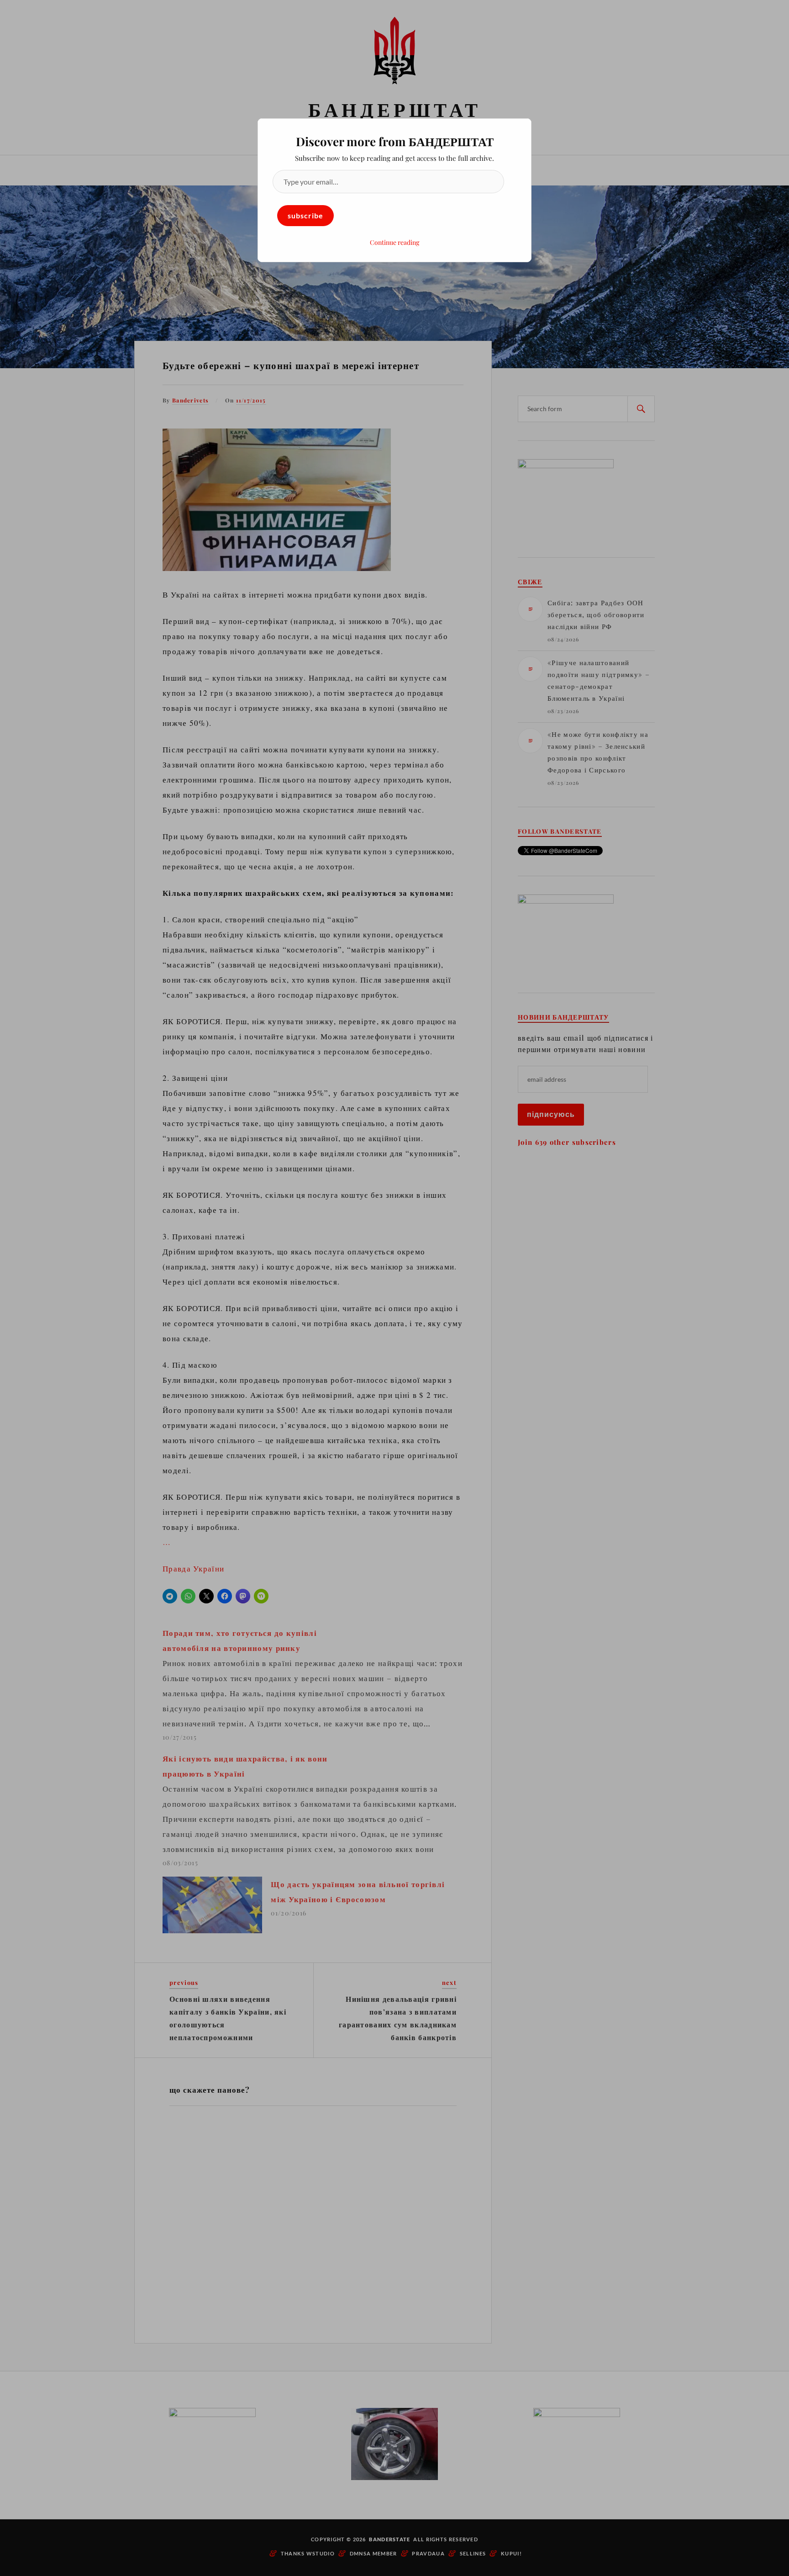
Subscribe (305, 215)
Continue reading (394, 242)
